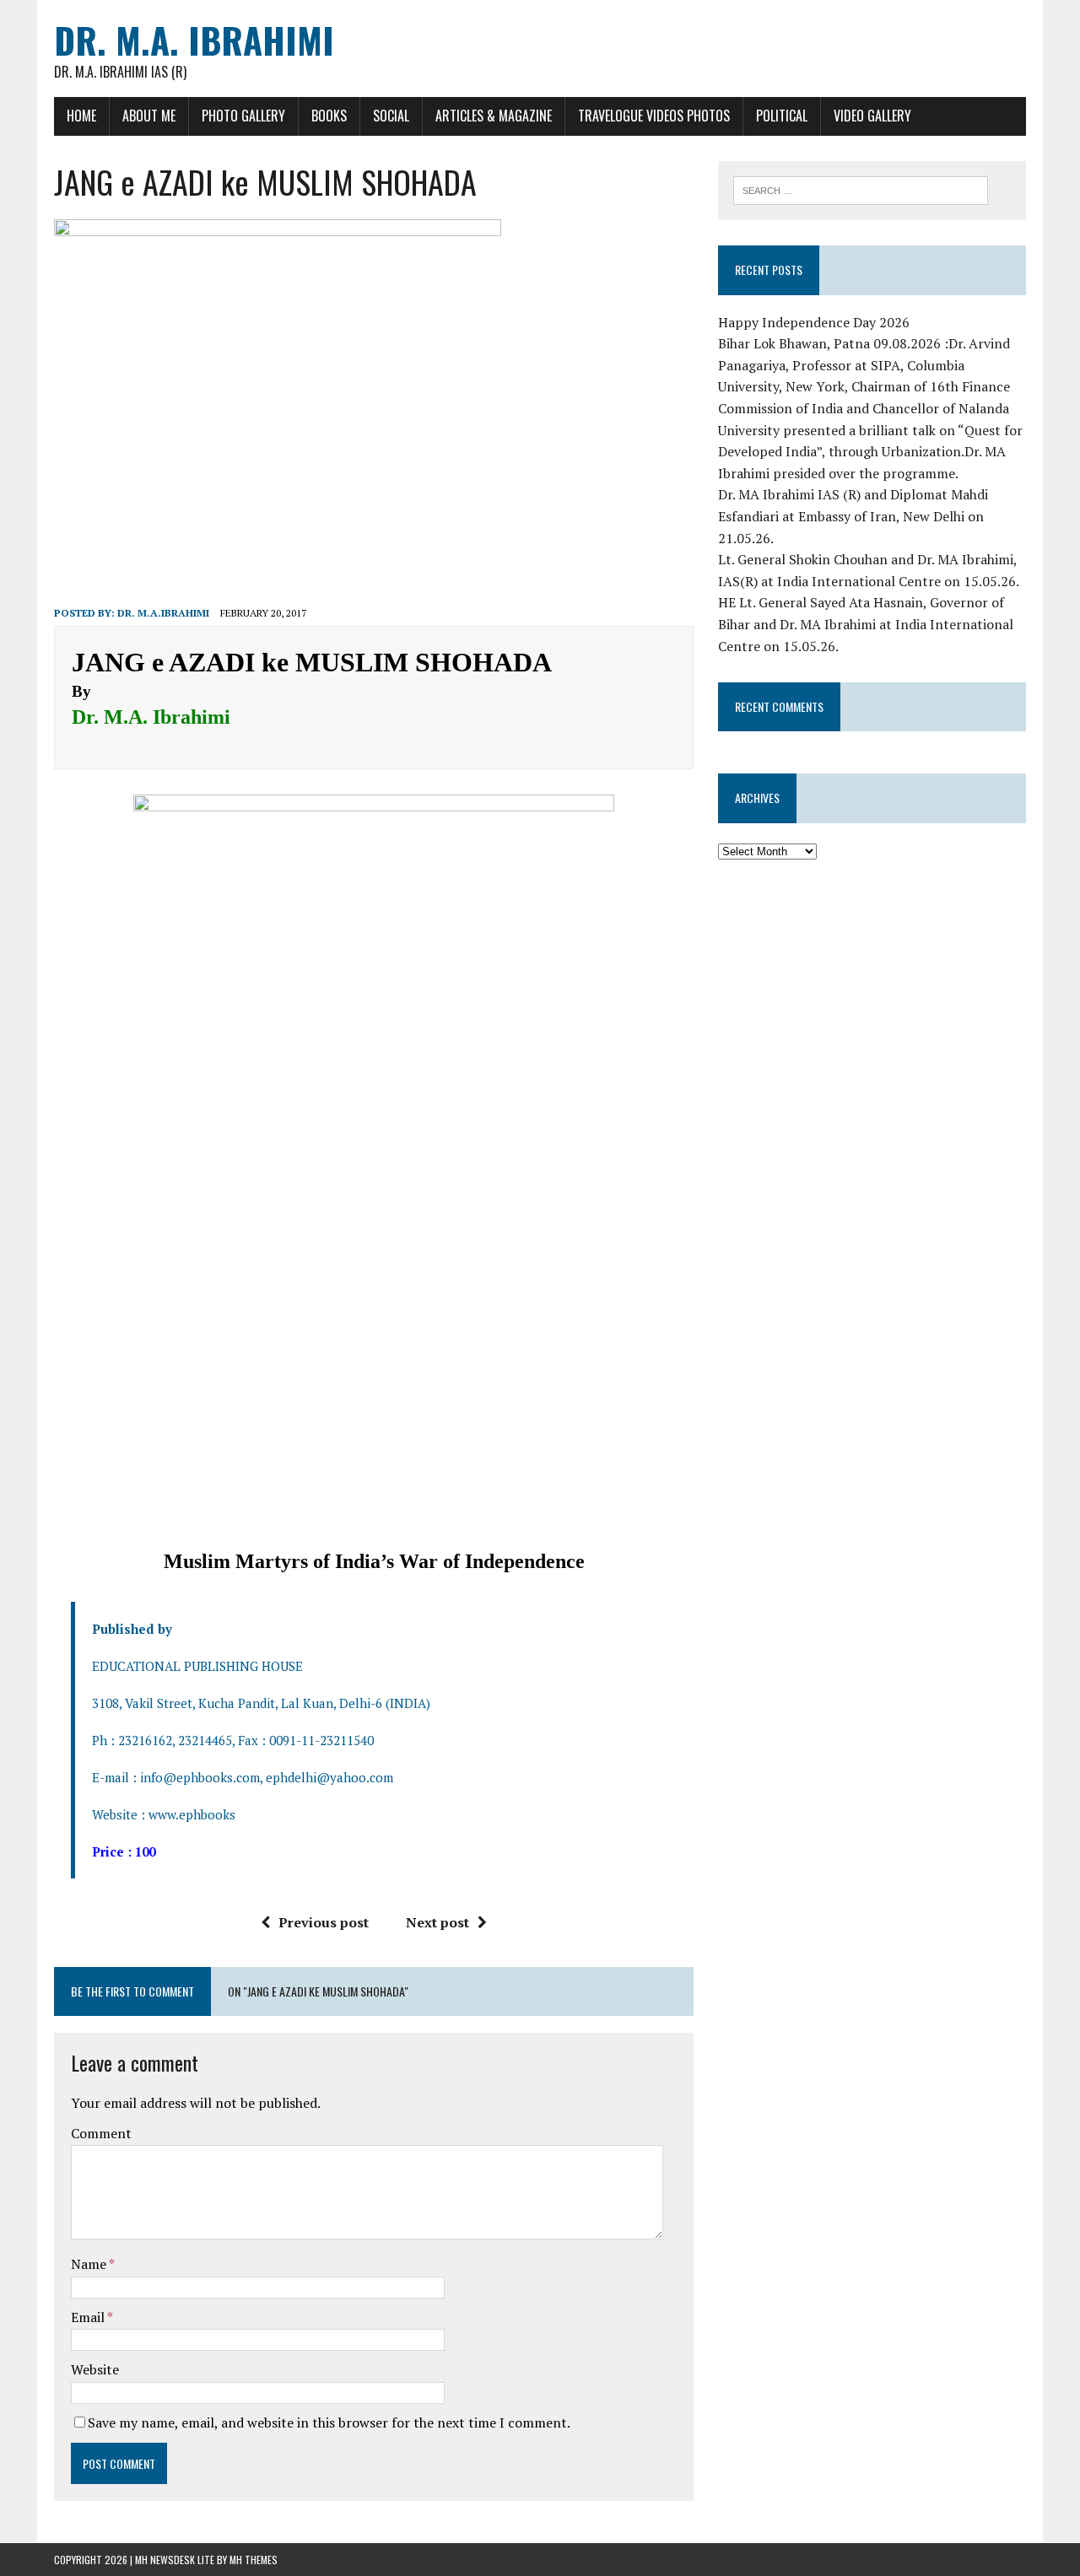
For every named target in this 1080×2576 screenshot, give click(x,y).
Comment (101, 2133)
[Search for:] (861, 189)
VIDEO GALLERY (872, 116)
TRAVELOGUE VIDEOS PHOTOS (654, 116)
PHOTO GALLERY (243, 116)
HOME (81, 116)
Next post (437, 1922)
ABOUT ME (149, 116)
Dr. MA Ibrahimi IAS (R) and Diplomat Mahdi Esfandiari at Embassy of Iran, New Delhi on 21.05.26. (853, 516)
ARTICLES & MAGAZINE (494, 116)
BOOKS (329, 116)
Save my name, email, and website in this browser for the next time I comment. (329, 2422)
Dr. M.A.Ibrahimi (163, 613)
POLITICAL (782, 116)
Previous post (324, 1922)
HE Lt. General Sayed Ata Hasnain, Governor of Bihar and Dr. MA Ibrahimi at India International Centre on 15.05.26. (866, 624)
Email (89, 2317)
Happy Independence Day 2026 (814, 322)
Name (90, 2264)
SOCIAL (391, 116)
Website (95, 2369)
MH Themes (254, 2560)
